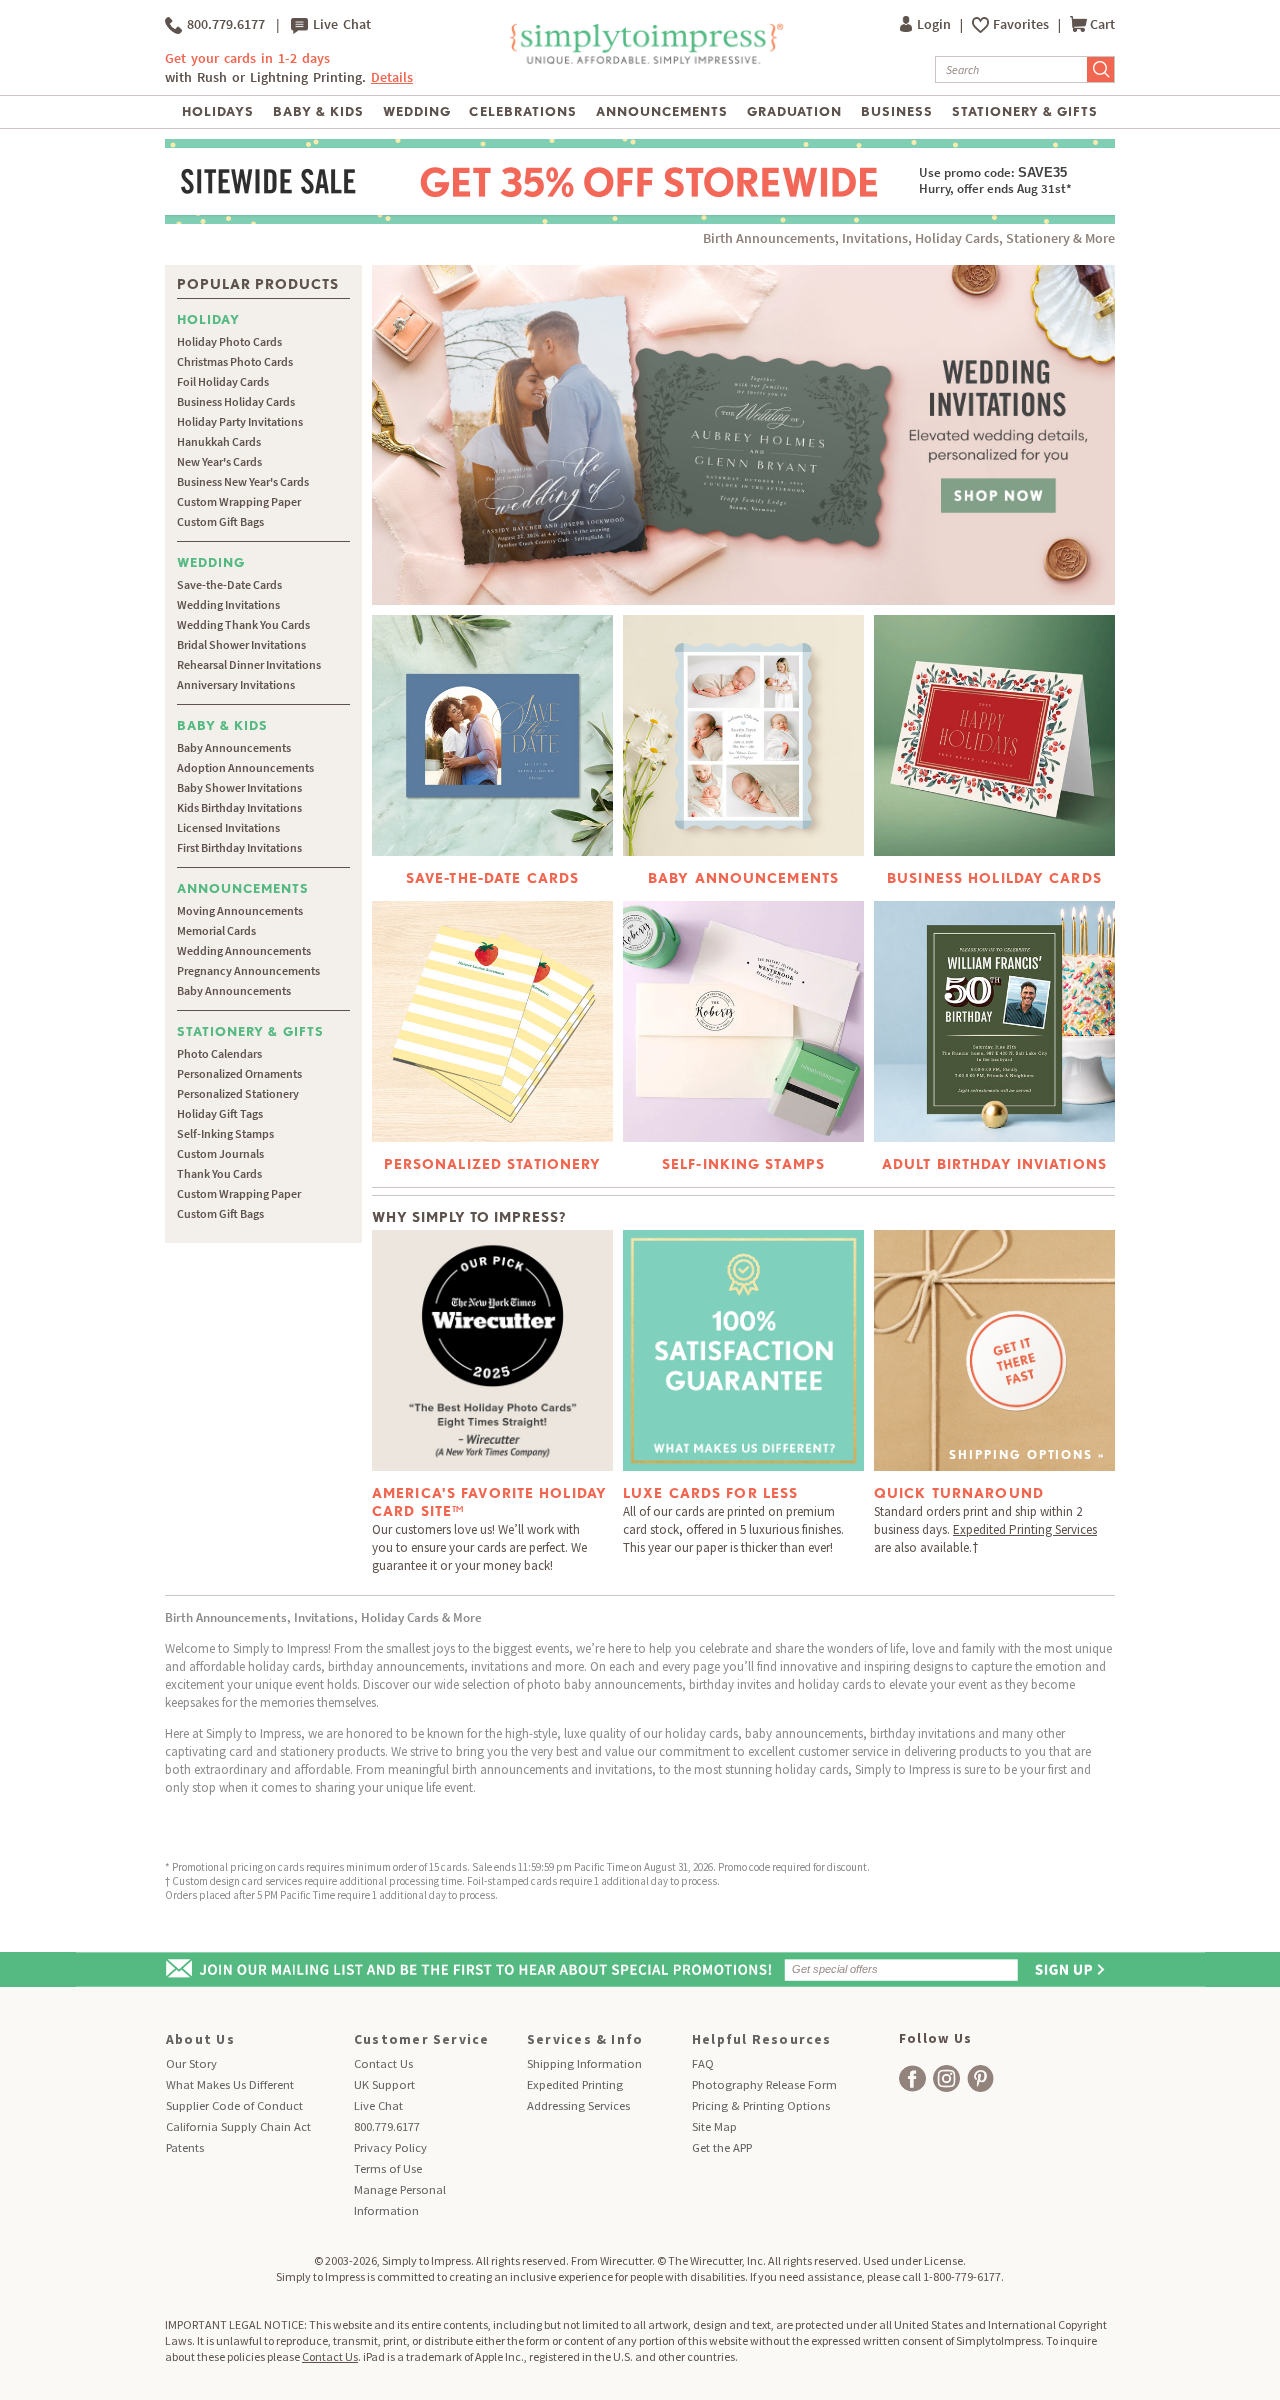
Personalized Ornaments (239, 1073)
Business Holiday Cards (236, 401)
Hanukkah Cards (219, 441)
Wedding (417, 111)
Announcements (662, 111)
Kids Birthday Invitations (239, 807)
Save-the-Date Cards (229, 584)
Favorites (1022, 24)
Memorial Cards (216, 930)
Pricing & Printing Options (761, 2105)
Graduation (794, 111)
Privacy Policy (390, 2147)
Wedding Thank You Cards (243, 624)
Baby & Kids (318, 111)
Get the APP (722, 2147)
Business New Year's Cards (243, 481)
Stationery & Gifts (1025, 111)
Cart (1102, 24)
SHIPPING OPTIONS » (1027, 1454)
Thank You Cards (219, 1173)
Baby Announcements (234, 747)
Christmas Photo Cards (235, 361)
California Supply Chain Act (238, 2126)
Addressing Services (578, 2105)
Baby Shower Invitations (239, 787)
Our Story (191, 2063)
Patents (185, 2147)
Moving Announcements (240, 910)
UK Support (384, 2084)
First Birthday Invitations (239, 847)
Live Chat (339, 24)
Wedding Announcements (244, 950)
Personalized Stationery (238, 1093)
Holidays (218, 111)
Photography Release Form (764, 2084)
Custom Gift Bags (220, 521)
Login (935, 24)
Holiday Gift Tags (220, 1113)
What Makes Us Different (230, 2084)
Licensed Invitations (228, 827)
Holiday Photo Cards (229, 341)
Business (897, 111)
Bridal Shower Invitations (241, 644)
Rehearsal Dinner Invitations (249, 664)
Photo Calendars (219, 1053)
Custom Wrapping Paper (239, 501)
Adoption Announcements (245, 767)
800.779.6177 (223, 24)
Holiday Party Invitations (240, 421)
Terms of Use (388, 2168)
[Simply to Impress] (644, 60)
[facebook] (912, 2078)
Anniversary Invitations (236, 684)
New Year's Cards (219, 461)
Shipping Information (584, 2063)
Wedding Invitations (228, 604)
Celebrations (522, 111)
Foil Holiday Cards (223, 381)
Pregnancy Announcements (248, 970)
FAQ (703, 2063)
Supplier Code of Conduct (234, 2105)
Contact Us (383, 2063)
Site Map (714, 2126)
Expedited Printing (575, 2084)
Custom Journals (220, 1153)
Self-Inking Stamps (225, 1133)
